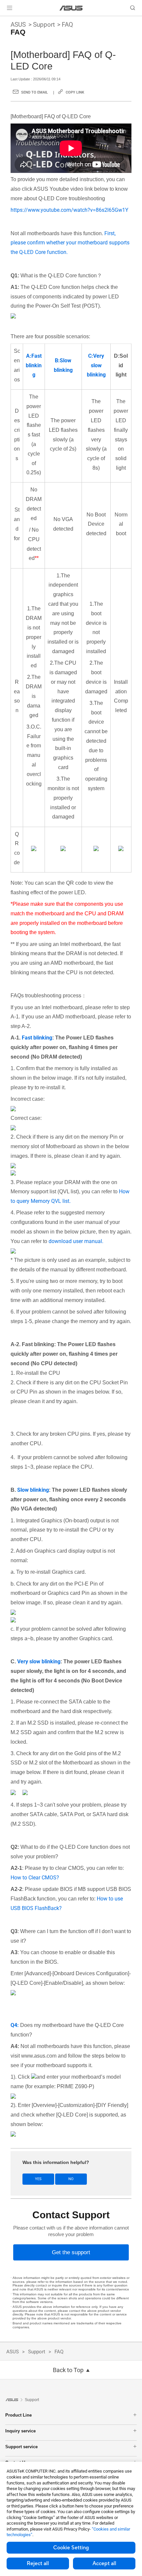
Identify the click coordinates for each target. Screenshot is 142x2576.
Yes (38, 2179)
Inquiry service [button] (20, 2431)
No (71, 2179)
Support (44, 25)
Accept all (104, 2563)
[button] (10, 8)
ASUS (18, 25)
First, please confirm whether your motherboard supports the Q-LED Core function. (70, 243)
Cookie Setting (71, 2548)
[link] (71, 8)
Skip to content (4, 20)
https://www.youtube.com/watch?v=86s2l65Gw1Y (70, 210)
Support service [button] (21, 2447)
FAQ (67, 25)
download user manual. (76, 1241)
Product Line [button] (18, 2415)
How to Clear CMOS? (35, 1878)
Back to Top (68, 2370)
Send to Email (35, 92)
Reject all (38, 2563)
